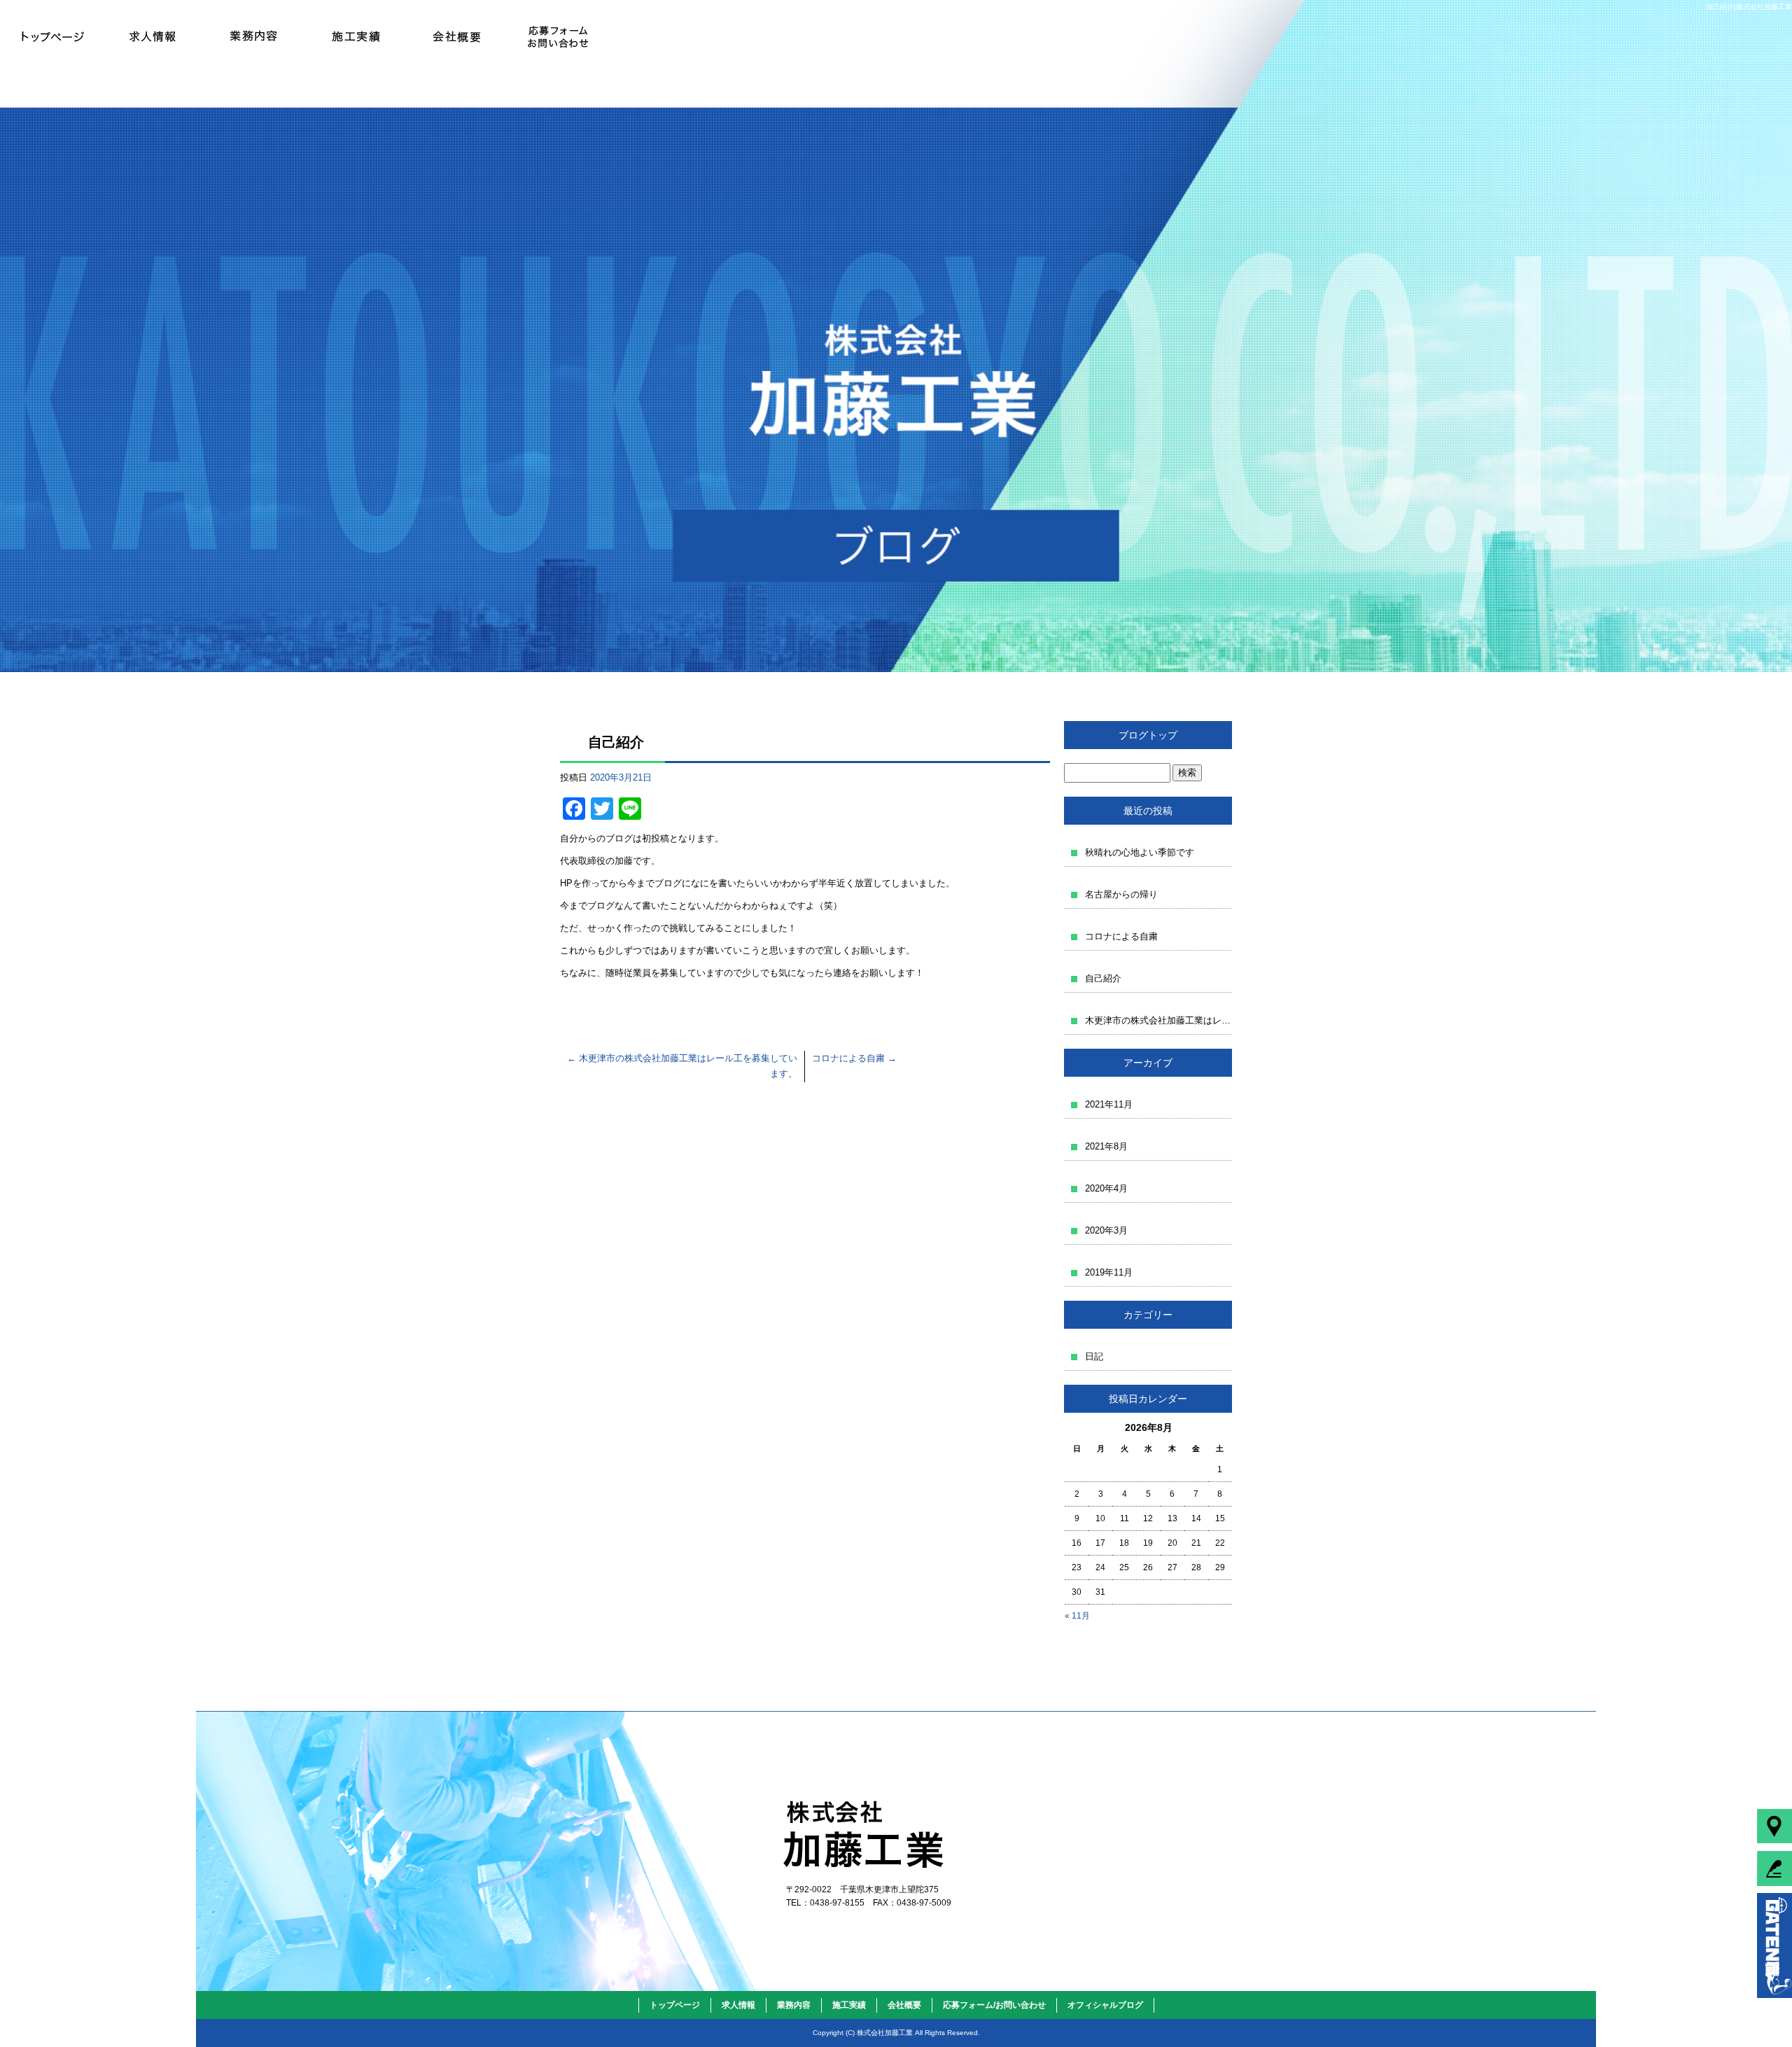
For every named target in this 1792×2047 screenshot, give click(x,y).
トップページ (51, 35)
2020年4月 (1106, 1188)
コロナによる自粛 (854, 1058)
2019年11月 (1109, 1272)
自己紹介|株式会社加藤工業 (1749, 7)
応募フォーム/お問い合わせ (558, 35)
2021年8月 (1106, 1146)
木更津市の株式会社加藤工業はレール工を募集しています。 (1158, 1020)
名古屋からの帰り (1121, 894)
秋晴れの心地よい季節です (1140, 852)
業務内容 (254, 35)
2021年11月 (1109, 1104)
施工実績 (355, 35)
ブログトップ (1148, 735)
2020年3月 (1106, 1230)
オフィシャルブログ (1105, 2005)
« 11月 (1077, 1616)
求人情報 (152, 35)
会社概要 (457, 35)
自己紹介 (1103, 978)
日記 (1094, 1356)
